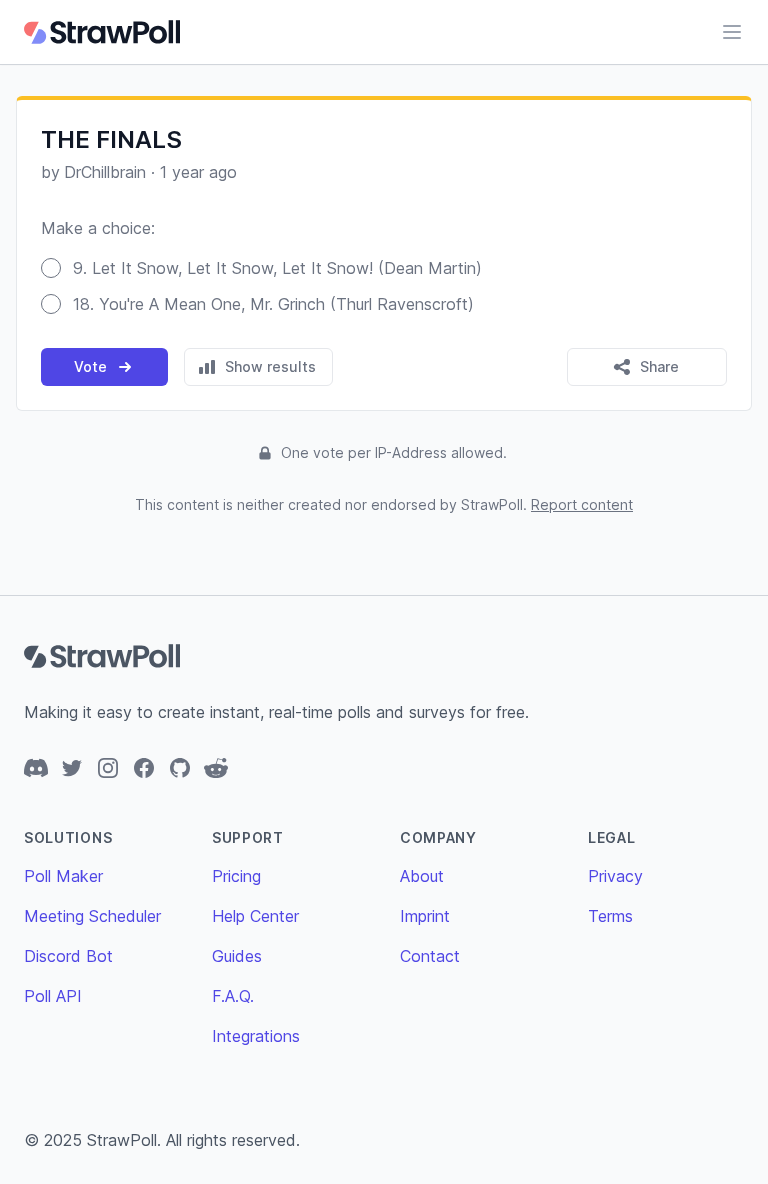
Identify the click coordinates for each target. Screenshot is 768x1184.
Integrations (256, 1036)
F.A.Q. (233, 996)
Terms (610, 916)
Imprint (425, 916)
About (422, 876)
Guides (237, 956)
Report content (582, 504)
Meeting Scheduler (92, 916)
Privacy (615, 876)
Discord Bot (68, 956)
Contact (430, 956)
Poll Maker (63, 876)
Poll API (53, 996)
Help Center (255, 916)
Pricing (236, 876)
